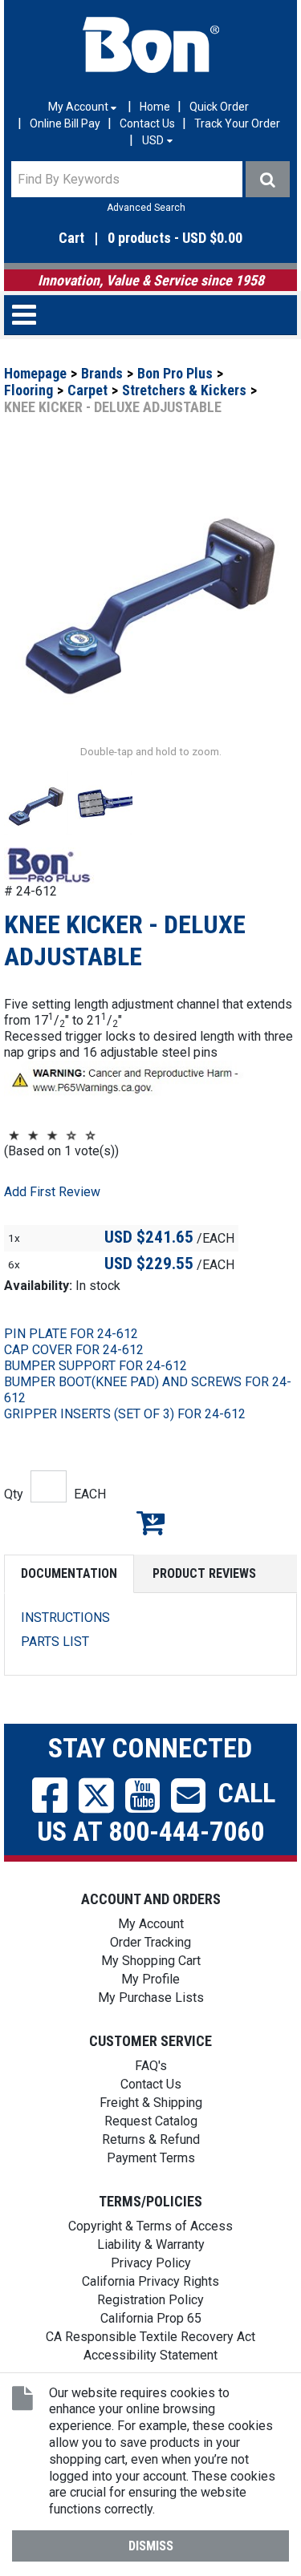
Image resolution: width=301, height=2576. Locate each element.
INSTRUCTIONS (65, 1618)
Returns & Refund (151, 2139)
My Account (151, 1924)
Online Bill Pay (65, 123)
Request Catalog (151, 2121)
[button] (150, 239)
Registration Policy (150, 2300)
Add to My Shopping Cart (150, 1523)
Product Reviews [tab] (204, 1573)
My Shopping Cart (151, 1961)
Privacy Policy (151, 2263)
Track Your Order (237, 123)
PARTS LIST (55, 1642)
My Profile (150, 1979)
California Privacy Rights (150, 2281)
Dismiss (151, 2546)
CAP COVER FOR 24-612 (74, 1350)
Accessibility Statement (150, 2355)
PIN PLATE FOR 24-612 (71, 1334)
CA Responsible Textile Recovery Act (150, 2337)
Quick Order (219, 107)
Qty (14, 1494)
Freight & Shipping (151, 2103)
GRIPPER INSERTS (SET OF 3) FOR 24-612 (125, 1414)
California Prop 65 (151, 2318)
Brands (102, 373)
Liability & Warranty (151, 2244)
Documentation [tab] (69, 1573)
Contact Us (147, 123)
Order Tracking (150, 1942)
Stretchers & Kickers (184, 390)
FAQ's (151, 2066)
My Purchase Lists (151, 1998)
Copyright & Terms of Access (150, 2226)
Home (155, 107)
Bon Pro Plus (175, 373)
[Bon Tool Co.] (151, 45)
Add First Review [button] (52, 1192)
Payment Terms (151, 2158)
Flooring (28, 390)
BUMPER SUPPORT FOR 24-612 (96, 1366)
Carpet (87, 390)
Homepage (35, 373)
